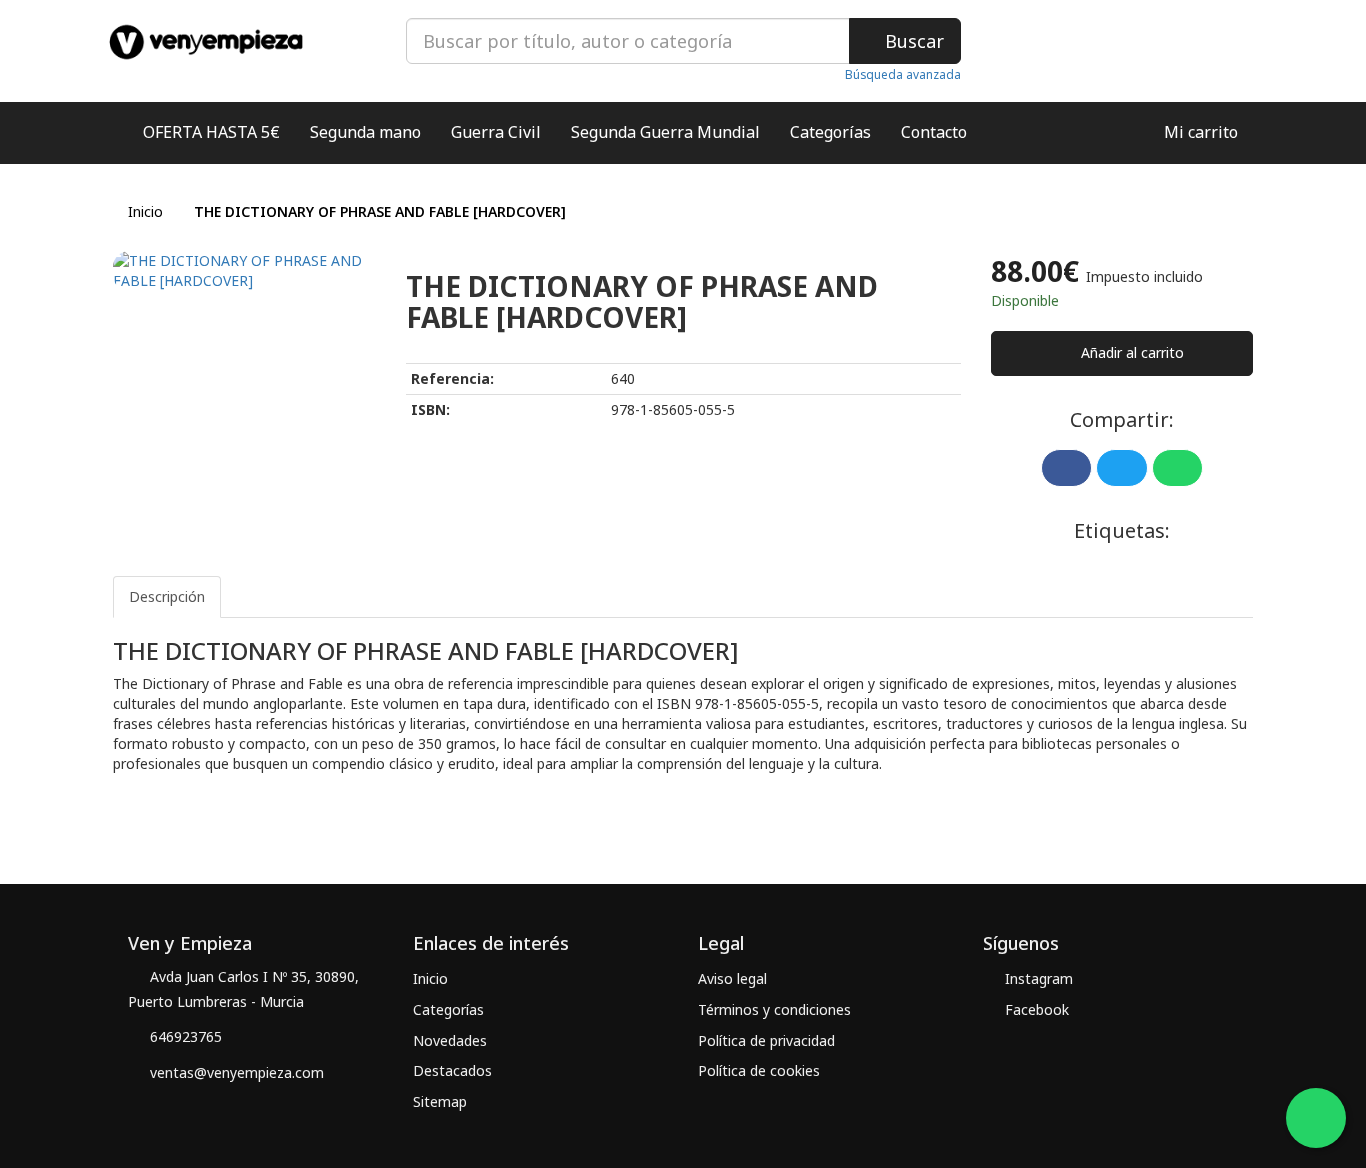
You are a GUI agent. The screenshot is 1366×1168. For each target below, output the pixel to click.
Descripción (167, 596)
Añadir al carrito (1130, 352)
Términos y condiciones (774, 1009)
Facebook (1035, 1009)
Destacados (452, 1070)
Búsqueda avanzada (903, 74)
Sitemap (440, 1101)
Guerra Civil (496, 132)
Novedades (450, 1040)
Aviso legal (732, 978)
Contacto (934, 132)
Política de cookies (759, 1070)
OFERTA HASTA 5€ (211, 132)
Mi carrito (1199, 132)
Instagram (1037, 978)
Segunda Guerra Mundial (665, 132)
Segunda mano (365, 132)
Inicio (145, 211)
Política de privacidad (766, 1040)
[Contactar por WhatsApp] (1316, 1118)
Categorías (830, 132)
